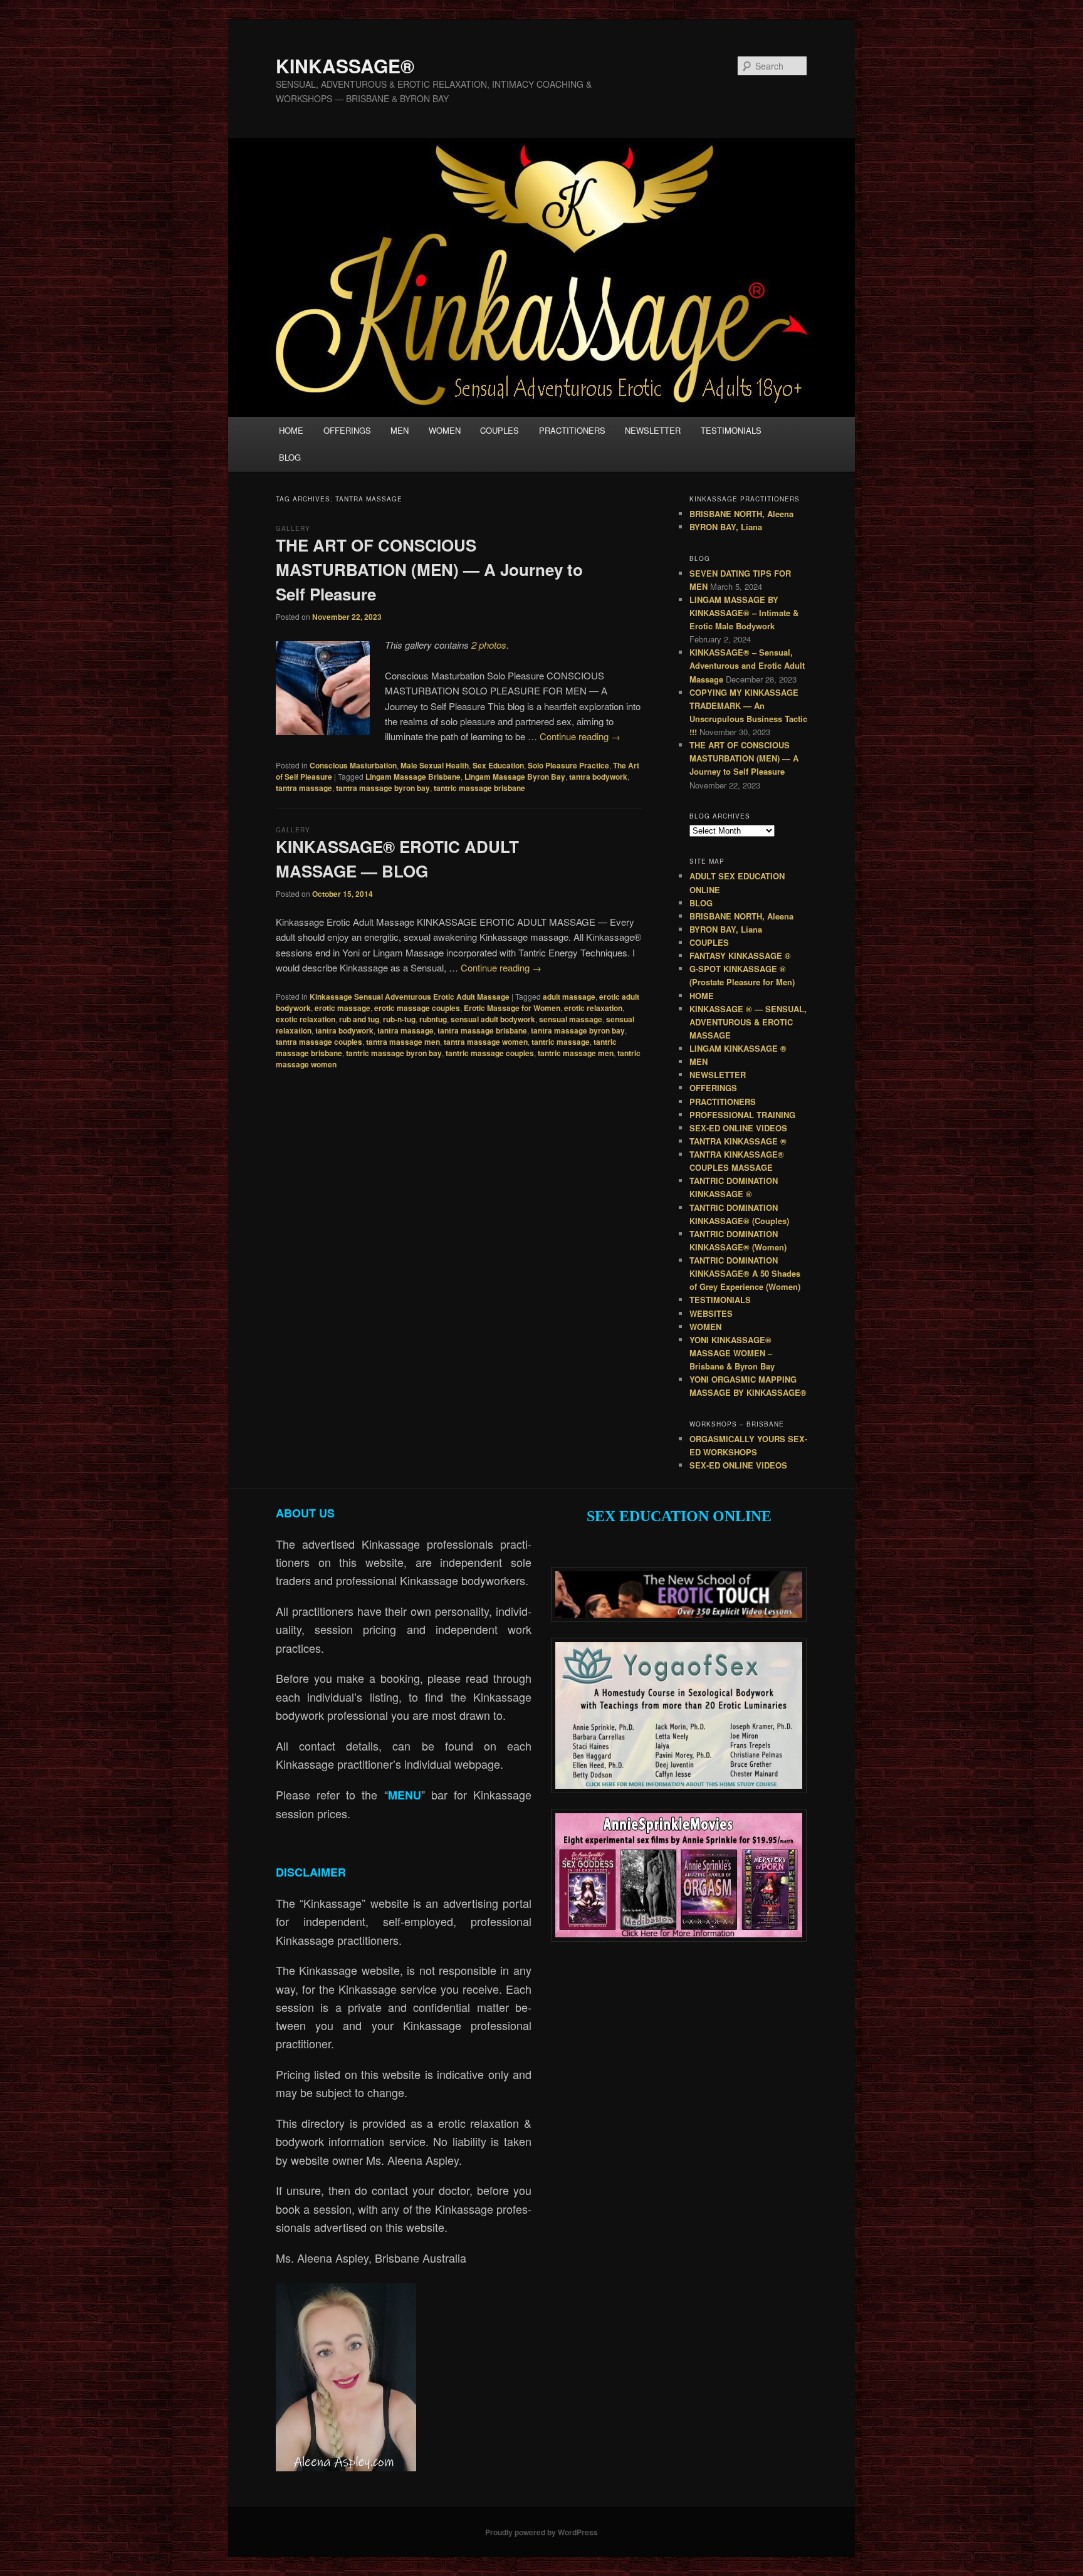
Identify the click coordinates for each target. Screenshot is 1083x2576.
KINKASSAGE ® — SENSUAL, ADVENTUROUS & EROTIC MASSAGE (748, 1022)
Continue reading (580, 736)
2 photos (489, 645)
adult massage (569, 997)
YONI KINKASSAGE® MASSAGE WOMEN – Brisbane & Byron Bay (732, 1353)
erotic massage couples (417, 1008)
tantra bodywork (598, 777)
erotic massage (343, 1008)
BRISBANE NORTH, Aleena (741, 514)
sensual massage (571, 1019)
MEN (400, 430)
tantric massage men (576, 1053)
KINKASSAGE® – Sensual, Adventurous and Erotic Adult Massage (747, 665)
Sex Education (498, 765)
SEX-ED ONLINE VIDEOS (738, 1128)
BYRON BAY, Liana (726, 527)
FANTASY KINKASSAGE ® (740, 956)
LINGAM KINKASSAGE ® (738, 1048)
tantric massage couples (490, 1053)
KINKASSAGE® (345, 65)
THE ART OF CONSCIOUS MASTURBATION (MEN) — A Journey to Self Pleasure (429, 569)
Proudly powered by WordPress (541, 2532)
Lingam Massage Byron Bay (515, 777)
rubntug (433, 1019)
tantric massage (561, 1042)
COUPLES (500, 430)
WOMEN (445, 430)
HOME (291, 430)
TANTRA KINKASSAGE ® (738, 1141)
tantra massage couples (319, 1042)
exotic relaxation (306, 1019)
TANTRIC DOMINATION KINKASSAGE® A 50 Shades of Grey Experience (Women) (745, 1273)
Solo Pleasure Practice (568, 765)
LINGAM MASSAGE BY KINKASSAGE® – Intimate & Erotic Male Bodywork (744, 613)
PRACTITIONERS (572, 430)
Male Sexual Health (435, 765)
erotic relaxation (593, 1008)
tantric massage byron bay (394, 1053)
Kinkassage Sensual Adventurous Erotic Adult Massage (410, 997)
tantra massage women (486, 1042)
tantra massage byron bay (383, 788)
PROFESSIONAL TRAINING (742, 1115)
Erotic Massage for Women (512, 1008)
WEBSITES (711, 1313)
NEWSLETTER (653, 430)
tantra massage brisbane (482, 1030)
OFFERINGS (347, 430)
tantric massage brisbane (479, 788)
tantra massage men (403, 1042)
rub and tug (359, 1019)
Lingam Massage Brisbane (413, 777)
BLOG (290, 457)
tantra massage (304, 788)
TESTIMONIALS (731, 430)
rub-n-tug (399, 1019)
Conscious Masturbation (353, 765)
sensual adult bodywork (493, 1019)
